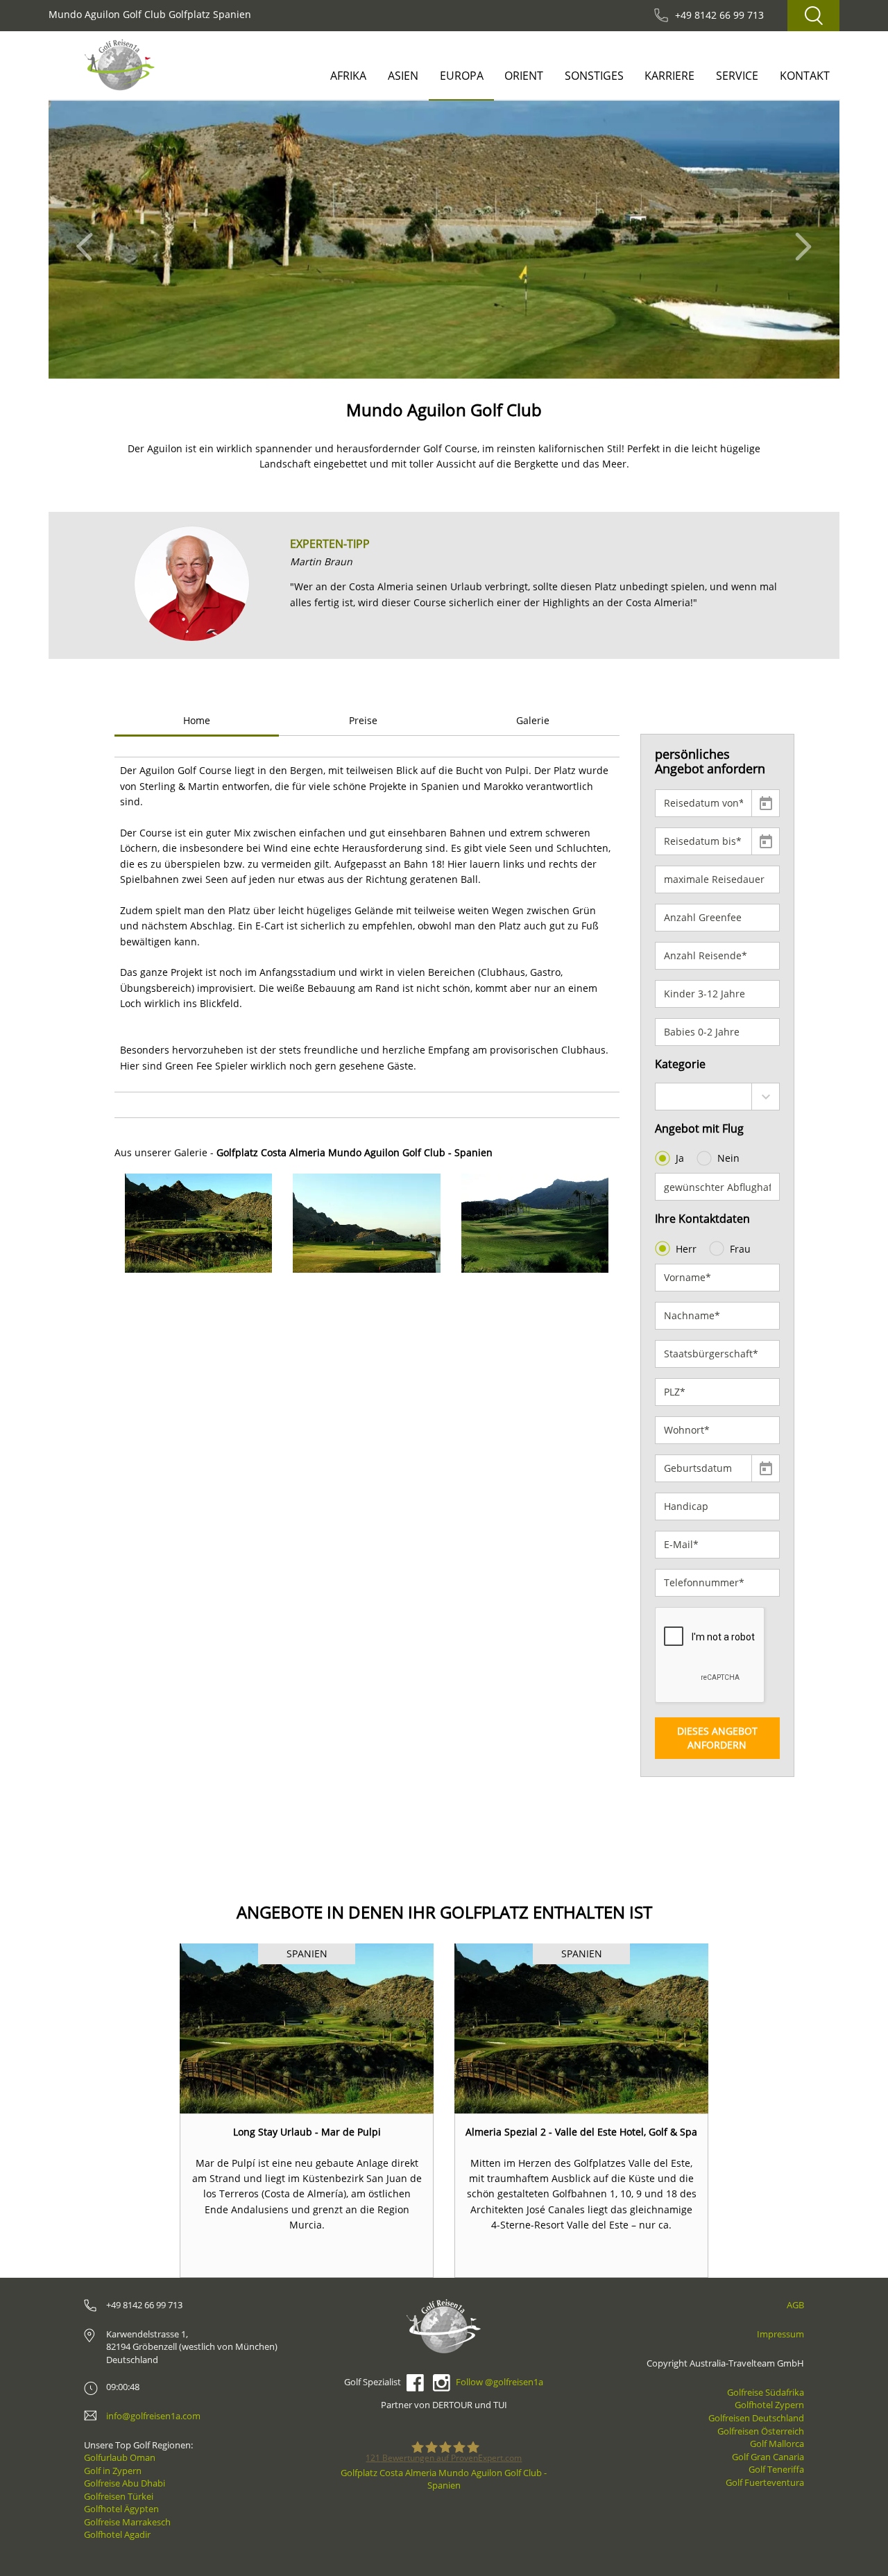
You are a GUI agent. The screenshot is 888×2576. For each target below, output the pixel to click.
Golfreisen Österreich (761, 2431)
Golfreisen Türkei (119, 2496)
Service (737, 76)
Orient (524, 76)
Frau (740, 1249)
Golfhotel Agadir (117, 2534)
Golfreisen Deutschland (756, 2418)
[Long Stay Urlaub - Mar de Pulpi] (307, 2028)
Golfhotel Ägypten (121, 2509)
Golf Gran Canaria (768, 2457)
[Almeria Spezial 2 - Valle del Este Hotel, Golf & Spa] (581, 2028)
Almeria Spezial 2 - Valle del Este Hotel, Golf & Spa (581, 2132)
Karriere (669, 76)
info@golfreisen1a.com (153, 2416)
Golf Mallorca (777, 2444)
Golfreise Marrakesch (127, 2522)
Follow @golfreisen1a (499, 2382)
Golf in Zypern (113, 2471)
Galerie (533, 720)
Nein (728, 1158)
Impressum (780, 2334)
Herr (686, 1249)
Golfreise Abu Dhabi (125, 2483)
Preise (363, 720)
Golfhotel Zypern (769, 2405)
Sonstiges (594, 76)
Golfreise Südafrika (766, 2392)
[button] (88, 240)
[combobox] (718, 1097)
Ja (680, 1158)
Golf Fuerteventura (765, 2482)
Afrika (348, 76)
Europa (462, 76)
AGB (795, 2305)
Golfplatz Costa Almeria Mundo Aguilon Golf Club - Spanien (444, 2479)
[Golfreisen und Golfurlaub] (120, 65)
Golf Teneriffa (776, 2469)
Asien (403, 76)
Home (197, 720)
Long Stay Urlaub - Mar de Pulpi (307, 2132)
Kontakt (805, 76)
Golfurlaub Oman (120, 2457)
